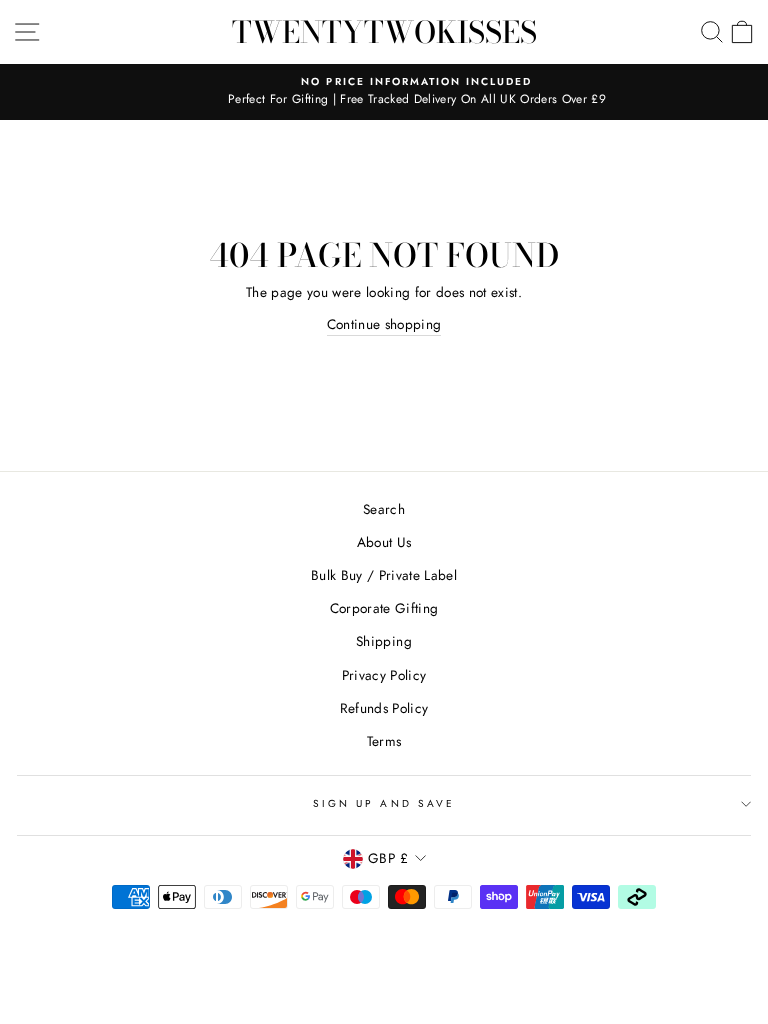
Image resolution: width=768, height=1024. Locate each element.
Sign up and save (384, 803)
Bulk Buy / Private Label (384, 575)
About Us (384, 542)
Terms (384, 741)
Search (384, 509)
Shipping (384, 641)
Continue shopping (384, 324)
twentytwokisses (384, 32)
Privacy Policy (384, 675)
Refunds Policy (384, 708)
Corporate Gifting (384, 608)
